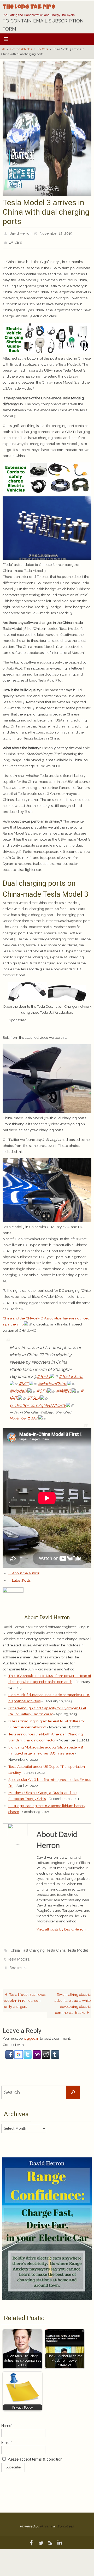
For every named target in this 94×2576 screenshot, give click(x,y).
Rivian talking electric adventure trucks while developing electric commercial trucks (73, 1996)
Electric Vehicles (21, 49)
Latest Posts (21, 1577)
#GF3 (42, 1388)
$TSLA (34, 1395)
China (15, 1947)
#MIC (24, 1381)
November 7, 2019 (24, 1415)
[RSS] (50, 2536)
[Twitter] (41, 2536)
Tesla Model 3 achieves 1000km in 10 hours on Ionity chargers (24, 1993)
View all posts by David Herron (63, 1926)
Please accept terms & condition (34, 2452)
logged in (31, 2031)
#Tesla (43, 1374)
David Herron (20, 233)
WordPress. (65, 2519)
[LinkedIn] (60, 2536)
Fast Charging (33, 1947)
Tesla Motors (18, 1954)
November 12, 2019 (56, 233)
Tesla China (56, 1947)
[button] (10, 2050)
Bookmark (18, 1962)
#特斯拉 (64, 1388)
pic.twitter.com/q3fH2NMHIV (38, 1403)
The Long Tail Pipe (29, 8)
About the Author (25, 1570)
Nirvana (46, 2519)
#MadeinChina (52, 1381)
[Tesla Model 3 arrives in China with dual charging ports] (47, 195)
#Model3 (19, 1388)
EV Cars (43, 49)
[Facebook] (32, 2536)
